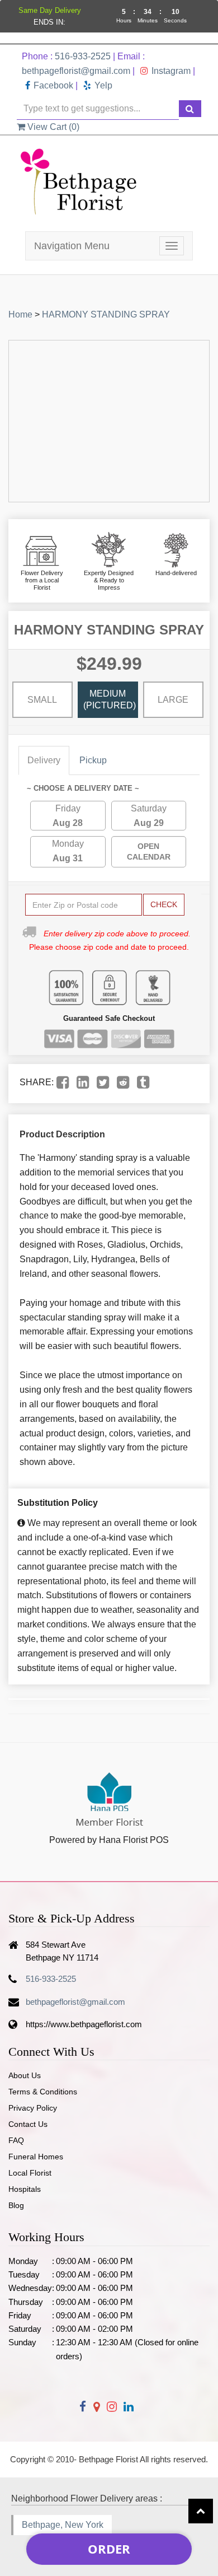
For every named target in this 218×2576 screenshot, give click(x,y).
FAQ (16, 2140)
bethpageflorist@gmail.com (76, 71)
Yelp (103, 85)
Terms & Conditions (43, 2092)
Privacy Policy (33, 2108)
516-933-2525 (83, 56)
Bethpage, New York (63, 2525)
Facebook (53, 85)
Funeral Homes (36, 2157)
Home (20, 314)
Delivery (44, 760)
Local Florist (30, 2173)
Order (109, 2549)
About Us (25, 2075)
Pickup (93, 760)
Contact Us (28, 2124)
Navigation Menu (72, 246)
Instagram (171, 71)
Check (164, 904)
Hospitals (25, 2189)
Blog (16, 2205)
